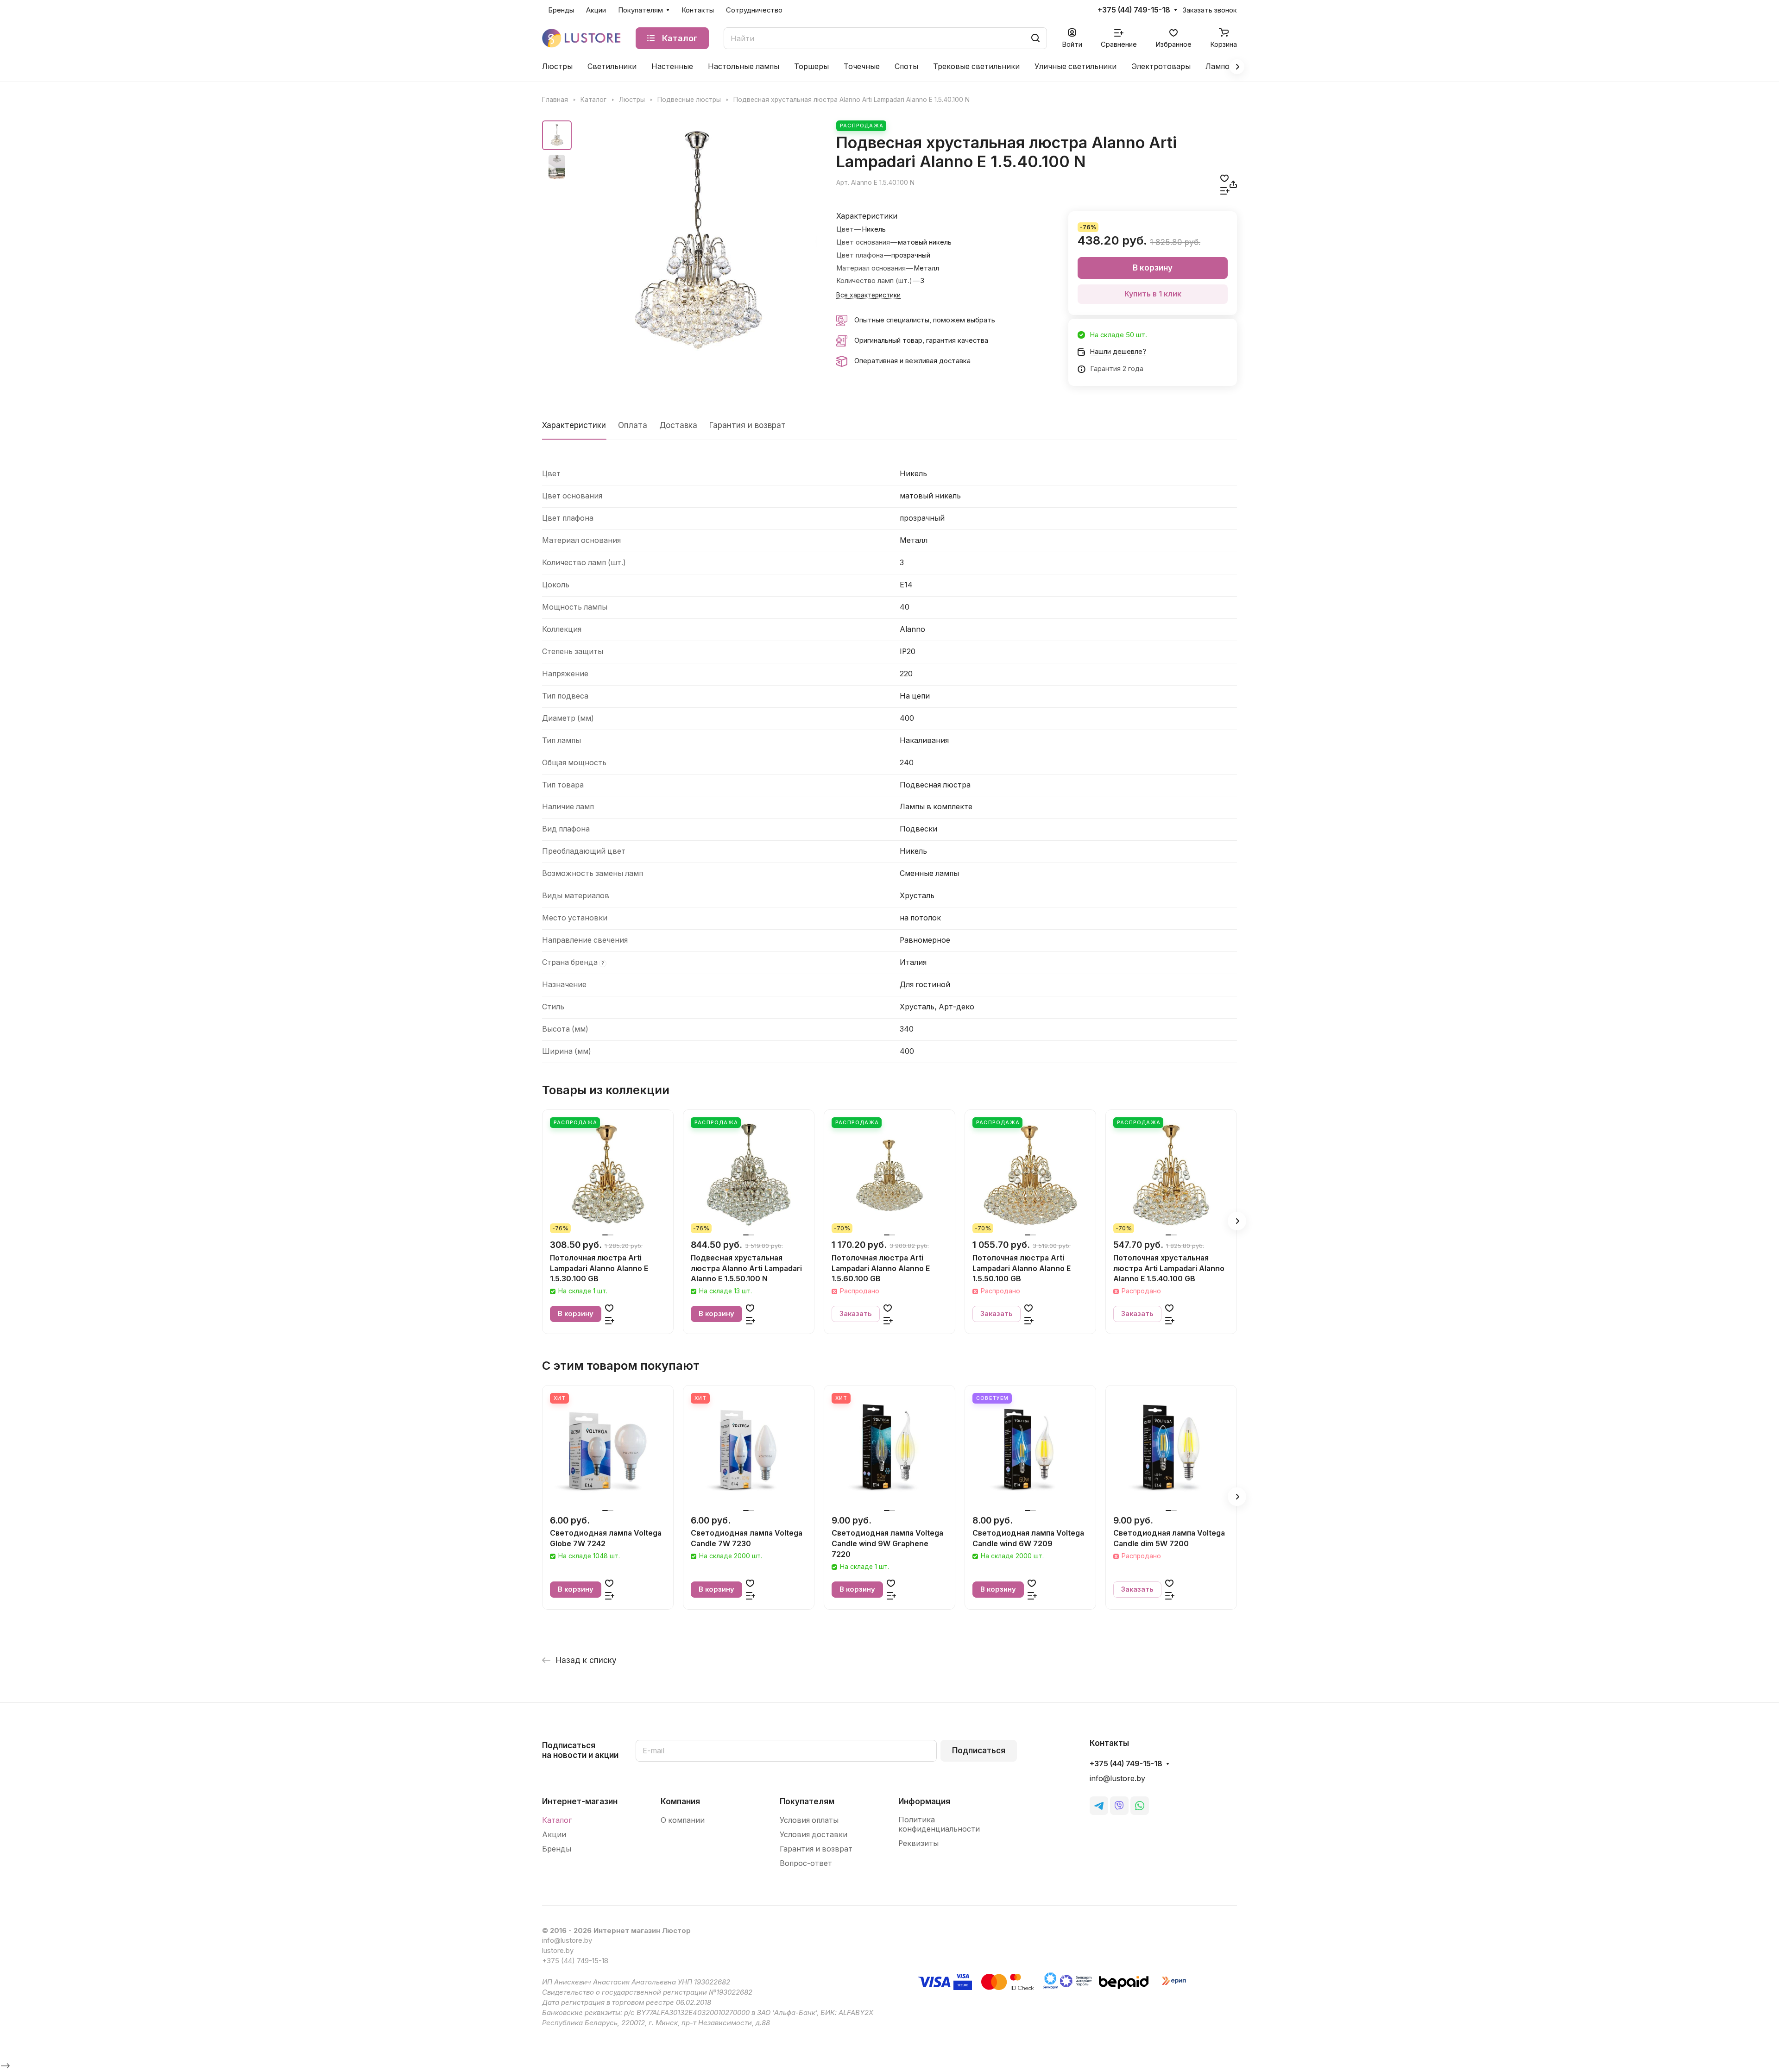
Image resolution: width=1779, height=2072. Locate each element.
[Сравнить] (1225, 191)
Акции (554, 1835)
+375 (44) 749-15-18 (1134, 10)
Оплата (633, 425)
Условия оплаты (809, 1820)
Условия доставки (814, 1835)
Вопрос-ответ (806, 1863)
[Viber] (1119, 1806)
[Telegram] (1099, 1806)
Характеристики (574, 425)
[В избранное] (1224, 178)
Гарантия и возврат (748, 425)
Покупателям (807, 1801)
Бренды (557, 1849)
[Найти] (1035, 38)
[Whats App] (1140, 1806)
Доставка (678, 425)
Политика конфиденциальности (939, 1824)
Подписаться (979, 1751)
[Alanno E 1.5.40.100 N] (697, 240)
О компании (683, 1820)
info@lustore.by (1117, 1779)
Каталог (557, 1820)
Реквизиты (918, 1843)
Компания (680, 1801)
